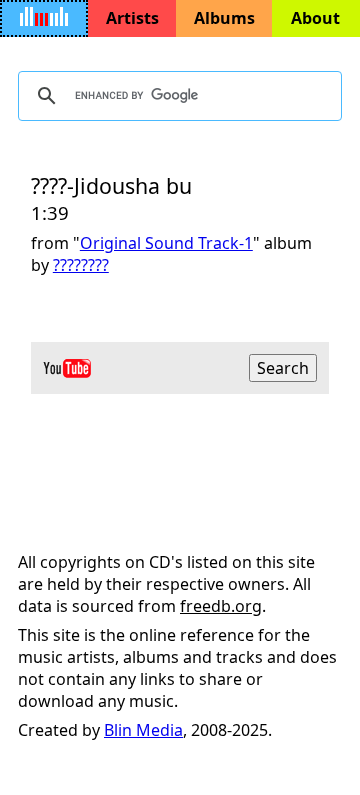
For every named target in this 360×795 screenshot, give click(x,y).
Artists (132, 18)
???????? (81, 265)
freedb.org (221, 606)
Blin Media (143, 730)
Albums (224, 18)
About (315, 18)
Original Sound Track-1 (166, 243)
